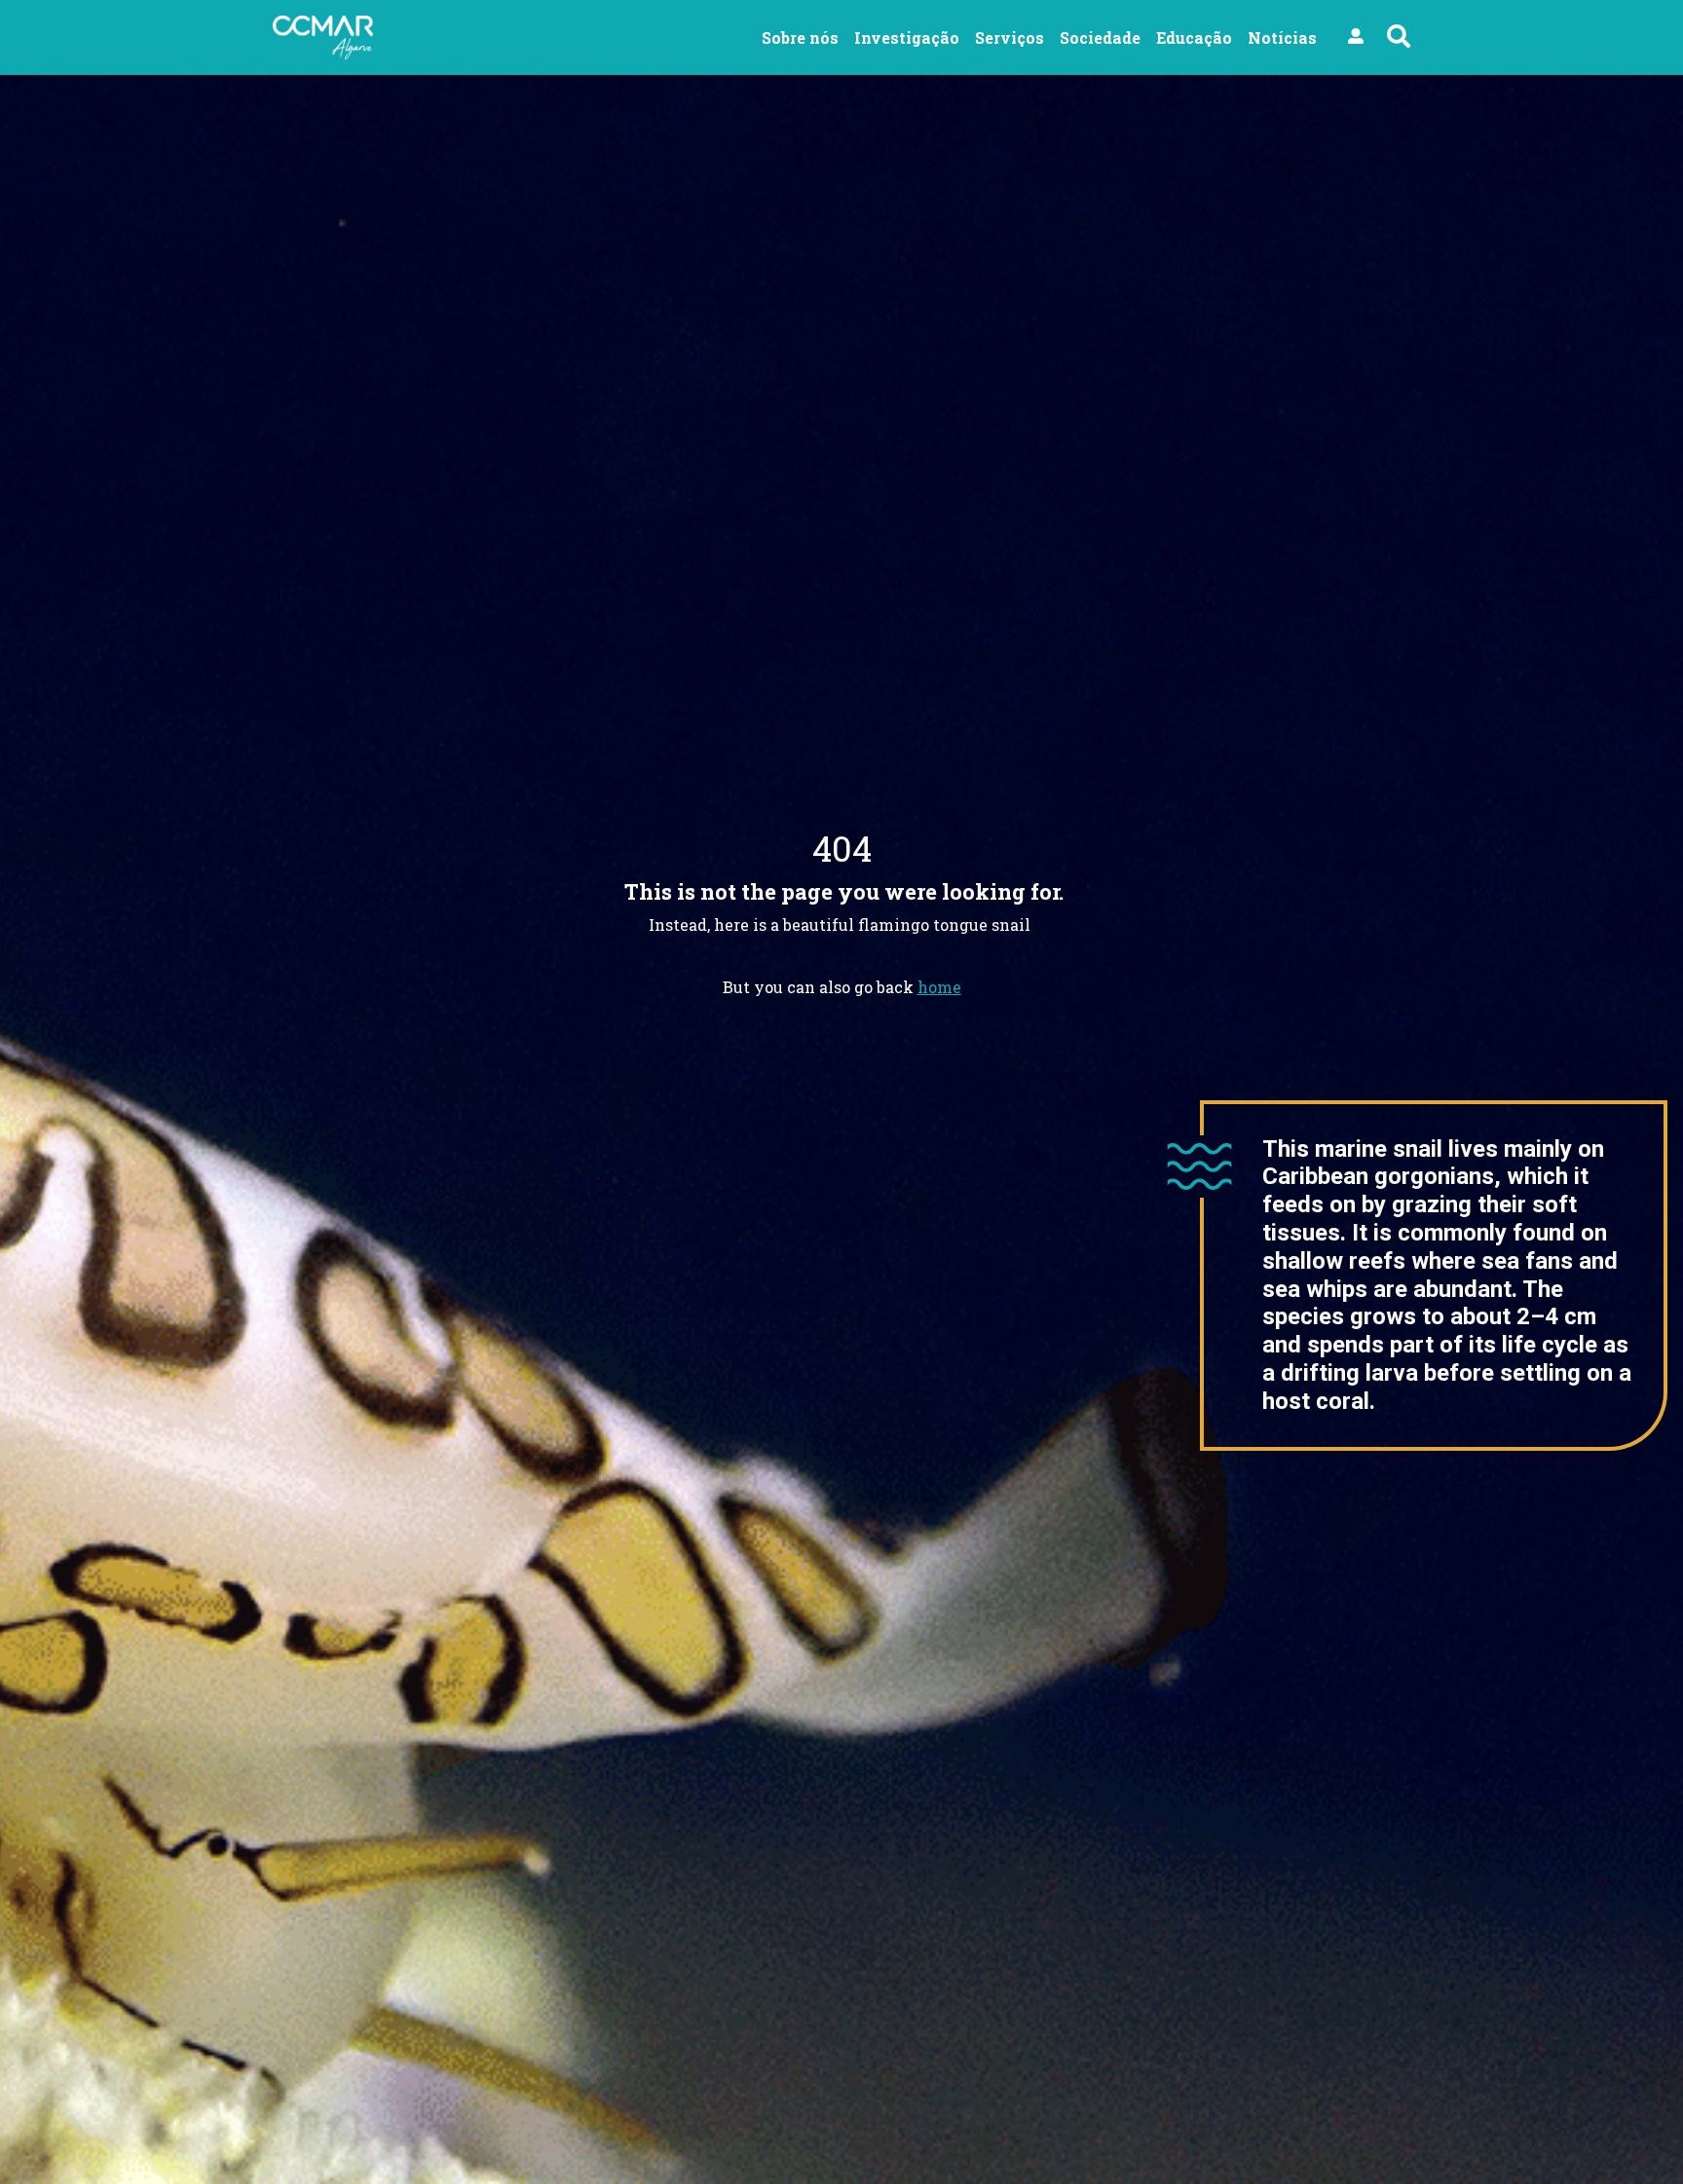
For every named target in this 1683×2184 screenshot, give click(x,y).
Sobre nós (800, 37)
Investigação (907, 37)
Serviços (1010, 37)
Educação (1194, 37)
